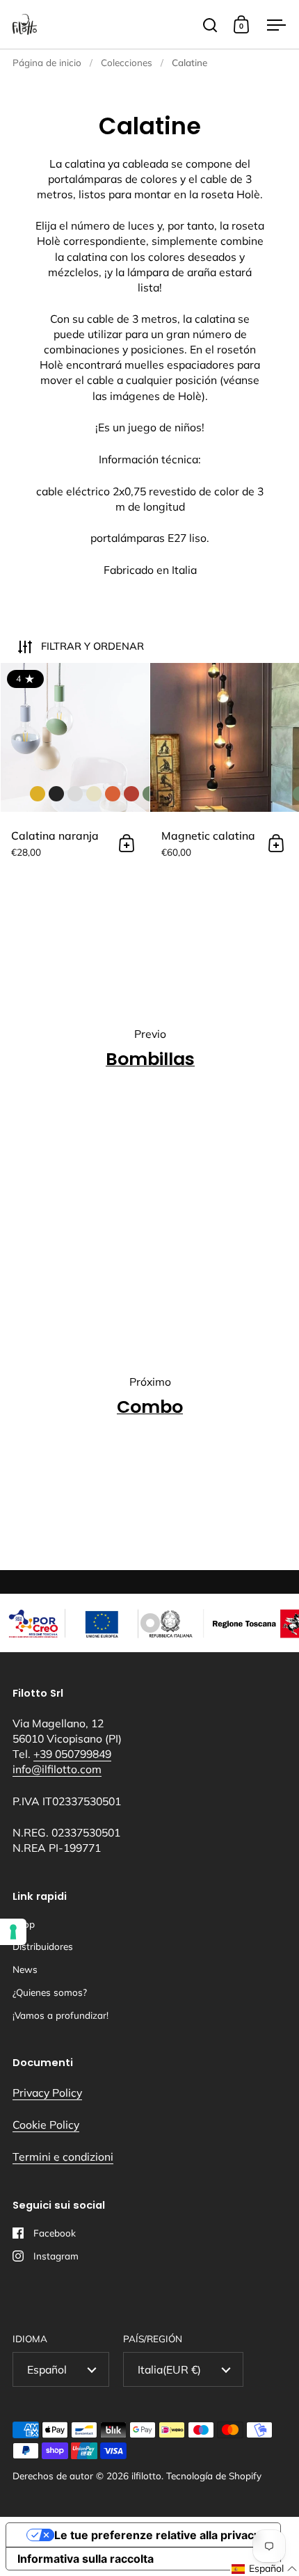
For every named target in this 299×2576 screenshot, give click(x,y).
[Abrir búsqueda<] (210, 25)
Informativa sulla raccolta (86, 2559)
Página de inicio (47, 62)
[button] (265, 2569)
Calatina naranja (75, 769)
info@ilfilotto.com (57, 1769)
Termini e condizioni (63, 2157)
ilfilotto (146, 2475)
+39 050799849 (72, 1754)
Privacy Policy (47, 2093)
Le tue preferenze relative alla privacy (157, 2535)
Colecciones (127, 62)
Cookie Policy (46, 2125)
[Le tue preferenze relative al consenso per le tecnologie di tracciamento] (13, 1932)
